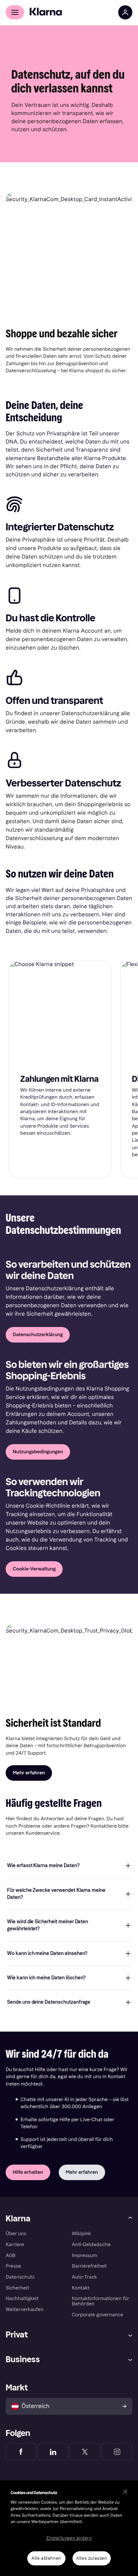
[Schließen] (125, 2492)
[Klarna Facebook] (21, 2452)
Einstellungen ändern (69, 2538)
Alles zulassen (91, 2558)
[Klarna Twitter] (85, 2452)
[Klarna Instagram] (117, 2452)
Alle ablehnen (46, 2558)
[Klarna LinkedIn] (53, 2452)
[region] (69, 2528)
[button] (69, 1866)
